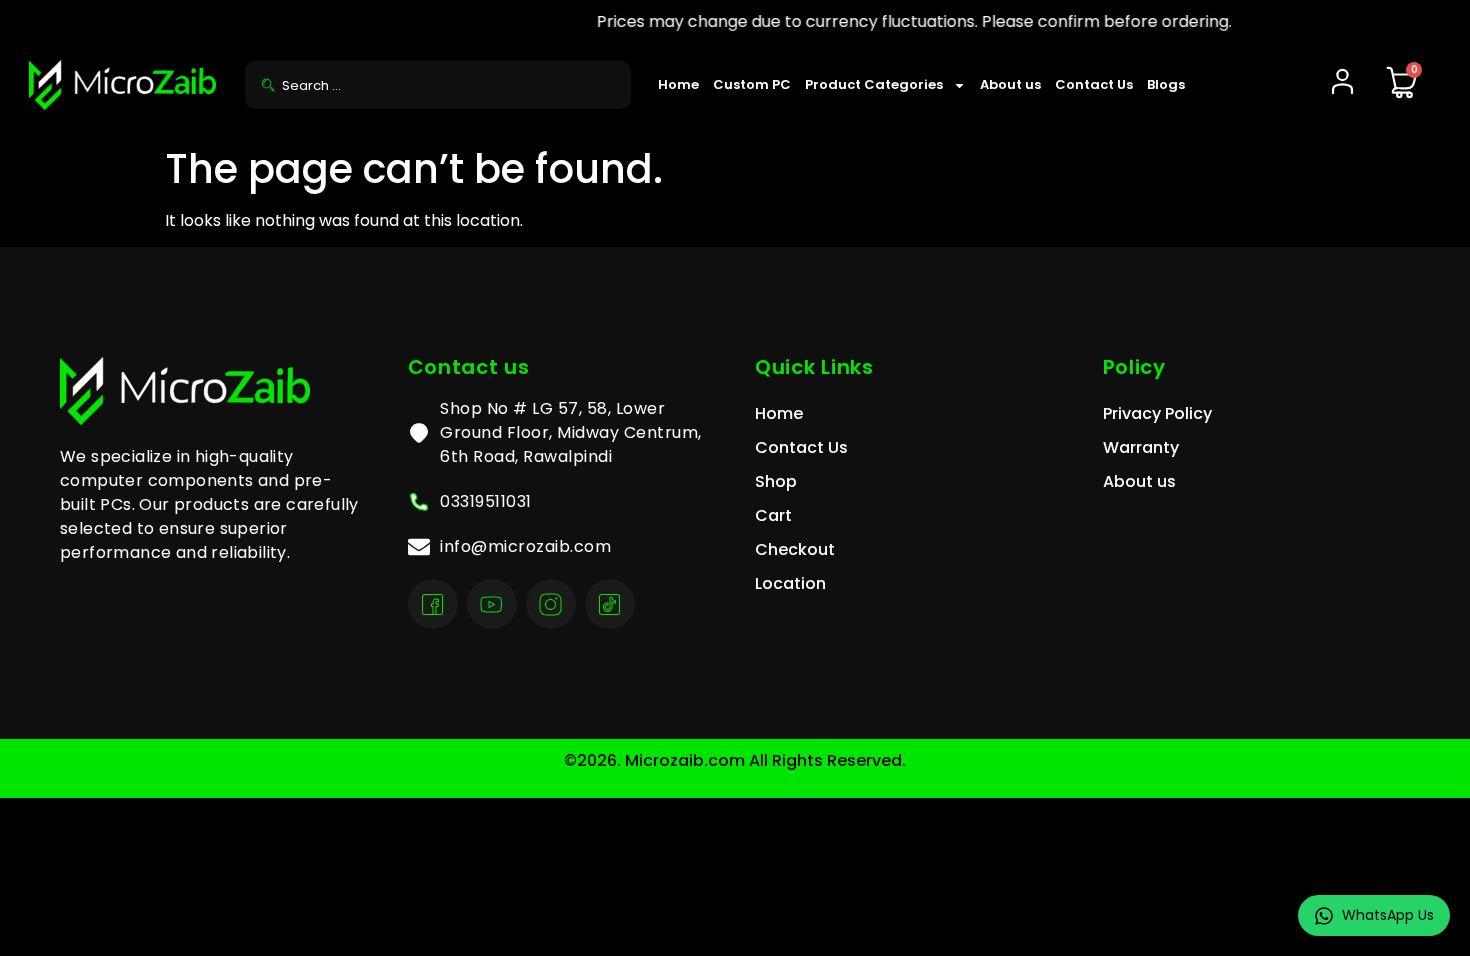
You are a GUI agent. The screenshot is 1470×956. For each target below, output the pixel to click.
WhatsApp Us (1388, 915)
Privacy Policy (1157, 413)
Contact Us (1094, 84)
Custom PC (752, 84)
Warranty (1141, 447)
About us (1010, 84)
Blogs (1166, 84)
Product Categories (874, 84)
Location (790, 583)
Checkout (795, 549)
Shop (776, 481)
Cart (773, 515)
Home (678, 84)
